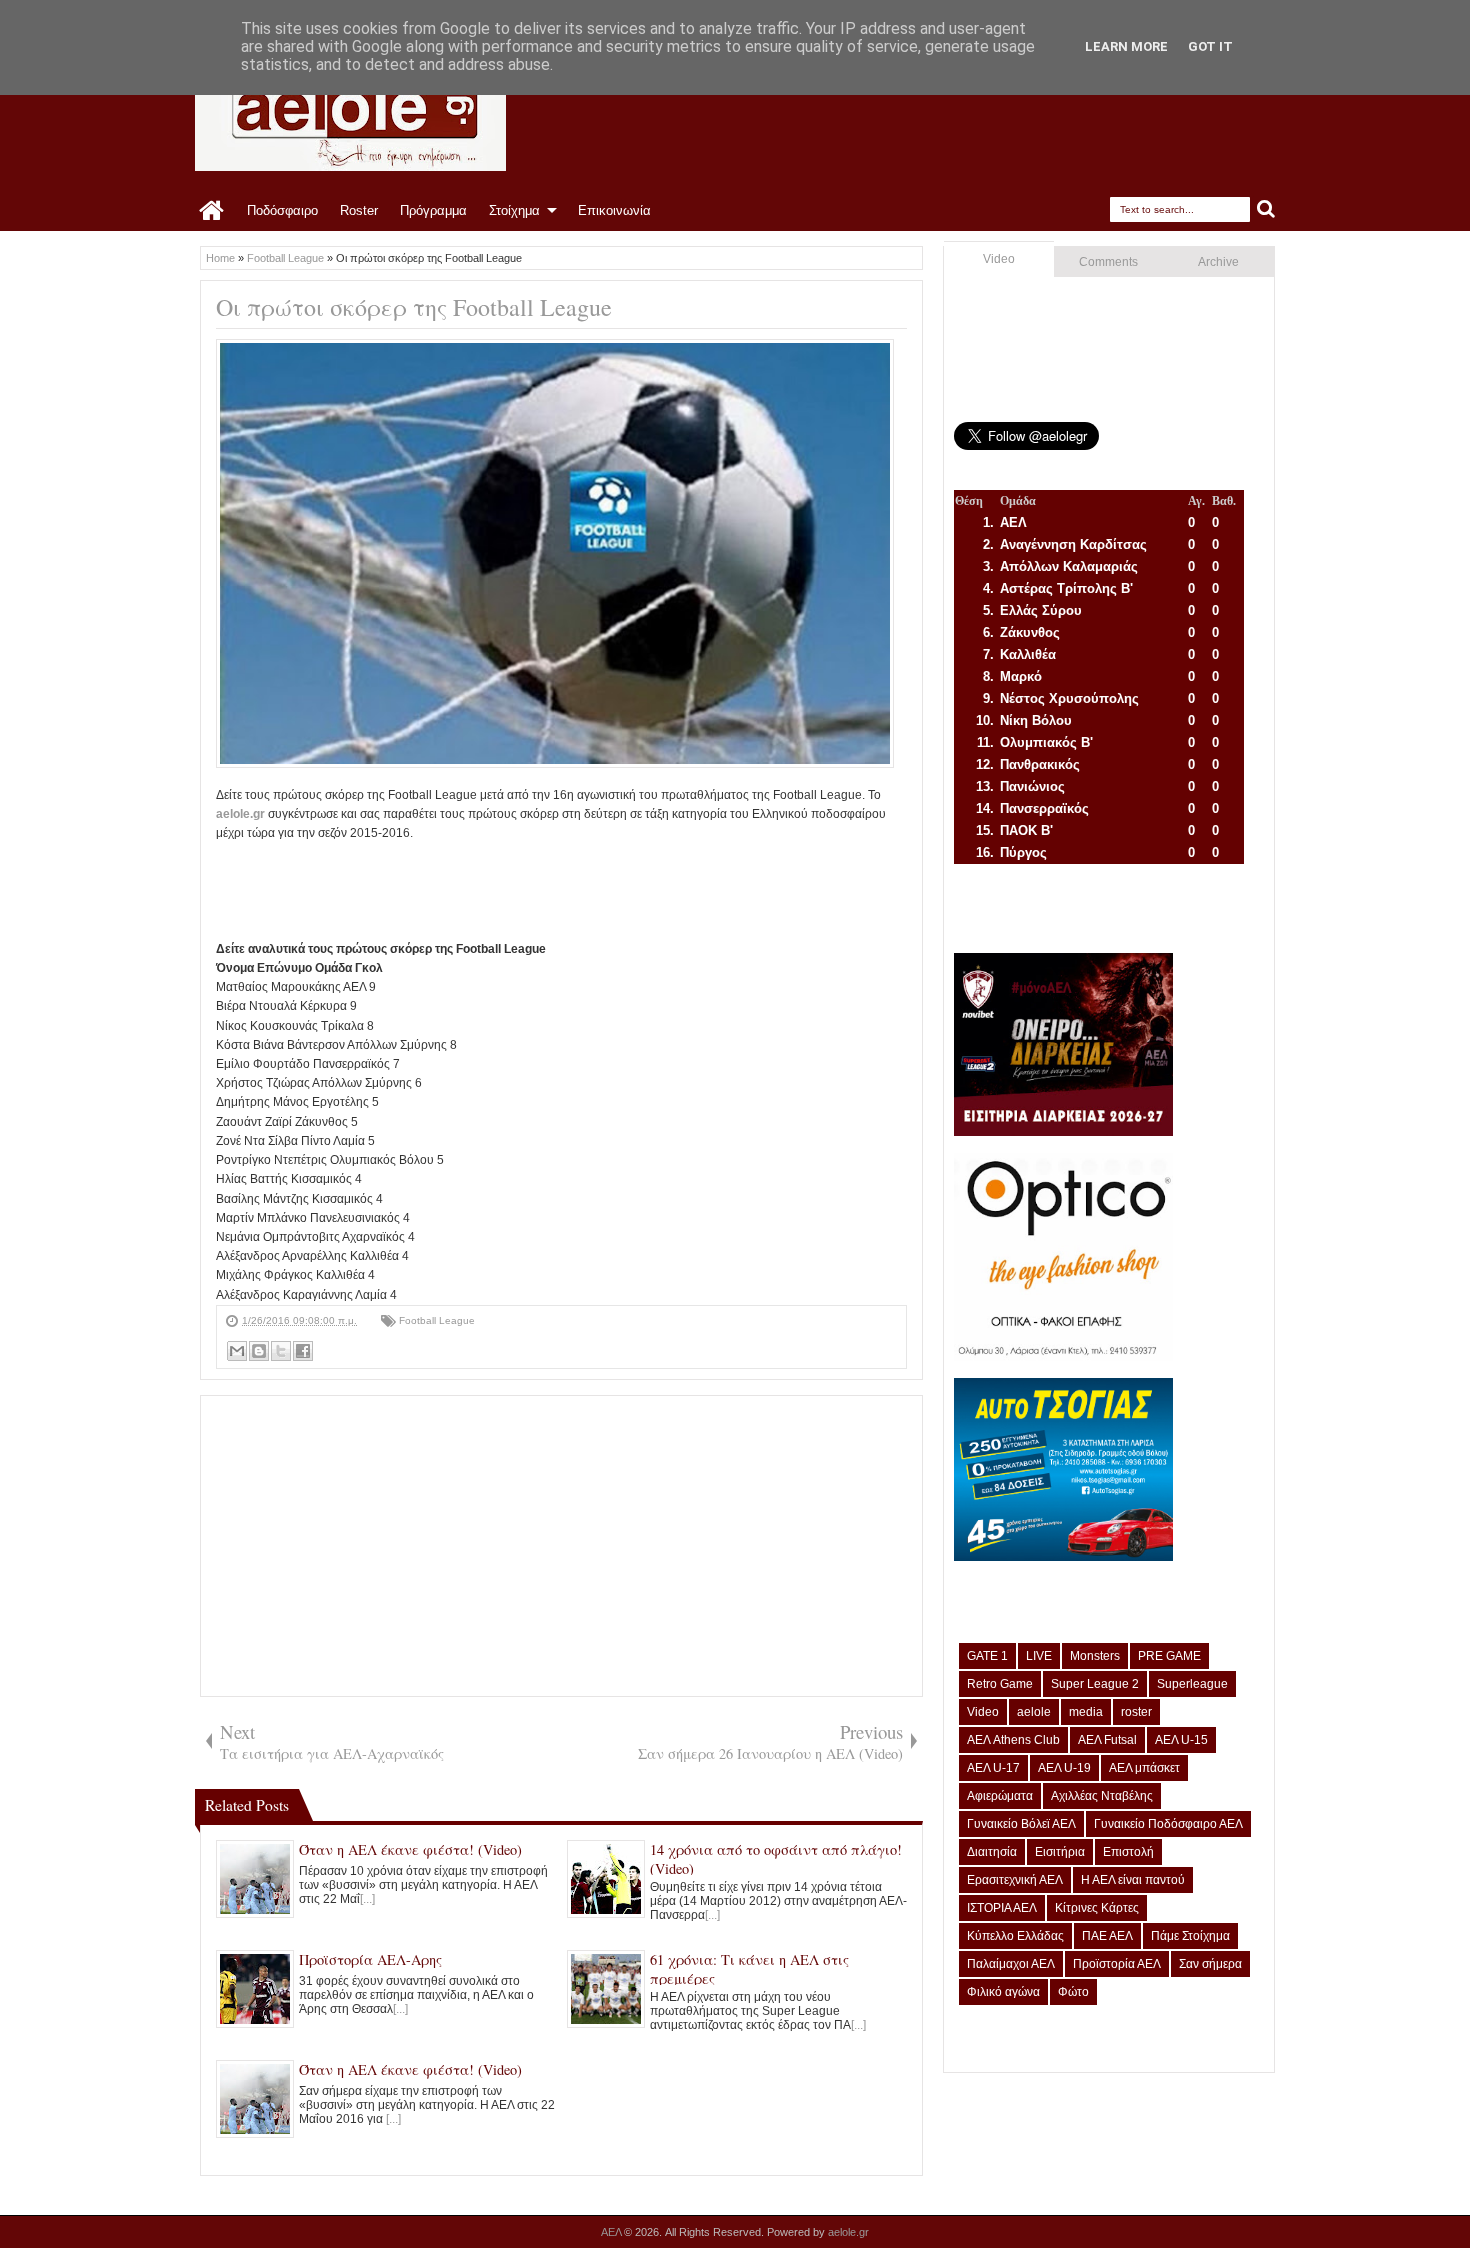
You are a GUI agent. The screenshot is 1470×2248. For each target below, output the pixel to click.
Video (999, 259)
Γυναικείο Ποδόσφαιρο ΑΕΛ (1168, 1824)
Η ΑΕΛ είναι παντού (1133, 1880)
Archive (1218, 262)
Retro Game (1000, 1684)
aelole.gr (240, 814)
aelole (1034, 1712)
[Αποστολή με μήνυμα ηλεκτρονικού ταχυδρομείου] (237, 1351)
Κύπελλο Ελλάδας (1015, 1936)
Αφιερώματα (1000, 1796)
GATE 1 (987, 1656)
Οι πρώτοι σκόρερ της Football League (414, 307)
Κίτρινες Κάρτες (1097, 1908)
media (1086, 1712)
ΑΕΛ (612, 2232)
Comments (1108, 262)
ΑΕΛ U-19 (1064, 1768)
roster (1136, 1712)
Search (1266, 209)
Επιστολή (1128, 1852)
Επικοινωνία (614, 210)
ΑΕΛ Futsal (1107, 1740)
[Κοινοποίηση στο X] (281, 1351)
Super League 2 (1095, 1684)
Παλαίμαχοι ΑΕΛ (1011, 1964)
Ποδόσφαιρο (282, 210)
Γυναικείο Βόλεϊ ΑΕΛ (1021, 1824)
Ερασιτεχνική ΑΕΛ (1015, 1880)
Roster (359, 210)
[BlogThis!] (259, 1351)
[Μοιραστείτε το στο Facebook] (303, 1351)
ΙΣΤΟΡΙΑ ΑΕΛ (1002, 1908)
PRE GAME (1169, 1656)
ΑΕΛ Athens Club (1013, 1740)
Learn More (1126, 46)
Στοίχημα (514, 210)
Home (212, 211)
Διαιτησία (992, 1852)
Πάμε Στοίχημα (1190, 1936)
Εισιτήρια (1060, 1852)
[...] (367, 1899)
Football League (437, 1320)
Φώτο (1073, 1992)
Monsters (1095, 1656)
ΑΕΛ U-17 (993, 1768)
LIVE (1039, 1656)
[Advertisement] (580, 889)
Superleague (1192, 1684)
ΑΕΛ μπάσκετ (1144, 1768)
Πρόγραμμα (433, 210)
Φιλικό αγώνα (1003, 1992)
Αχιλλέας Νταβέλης (1102, 1796)
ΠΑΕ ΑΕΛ (1107, 1936)
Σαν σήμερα (1210, 1964)
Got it (1210, 46)
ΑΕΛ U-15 (1181, 1740)
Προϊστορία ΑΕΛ (1117, 1964)
